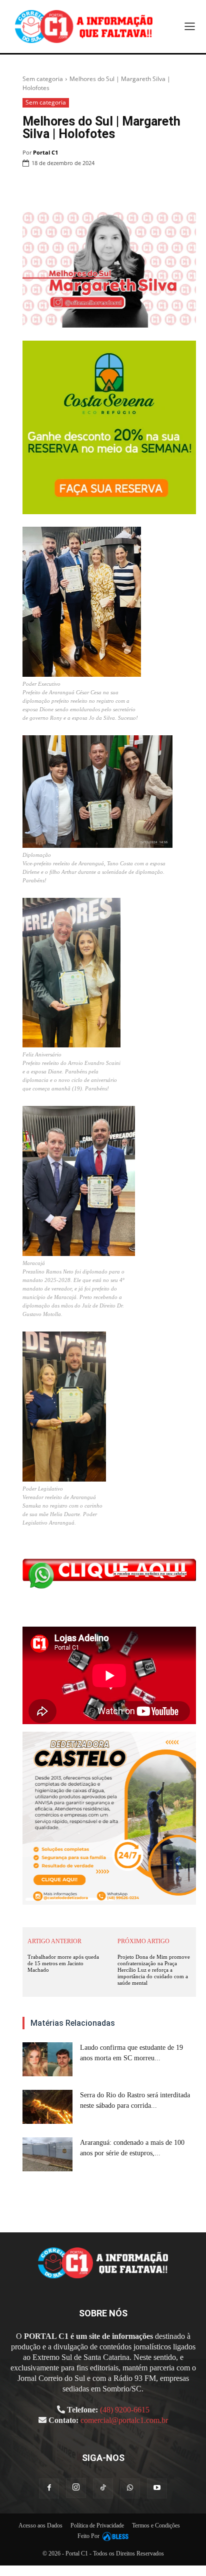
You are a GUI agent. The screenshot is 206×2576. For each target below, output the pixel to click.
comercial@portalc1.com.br (124, 2420)
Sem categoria (43, 79)
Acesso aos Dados (40, 2525)
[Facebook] (71, 189)
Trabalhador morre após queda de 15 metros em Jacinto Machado (63, 1963)
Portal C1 (45, 152)
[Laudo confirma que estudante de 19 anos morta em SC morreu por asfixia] (47, 2060)
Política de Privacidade (97, 2525)
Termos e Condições (156, 2525)
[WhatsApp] (117, 189)
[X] (94, 189)
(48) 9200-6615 (125, 2410)
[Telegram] (163, 189)
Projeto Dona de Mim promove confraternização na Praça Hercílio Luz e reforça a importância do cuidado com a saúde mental (154, 1970)
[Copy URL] (186, 189)
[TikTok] (103, 2488)
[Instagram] (76, 2488)
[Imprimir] (140, 189)
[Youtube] (157, 2488)
